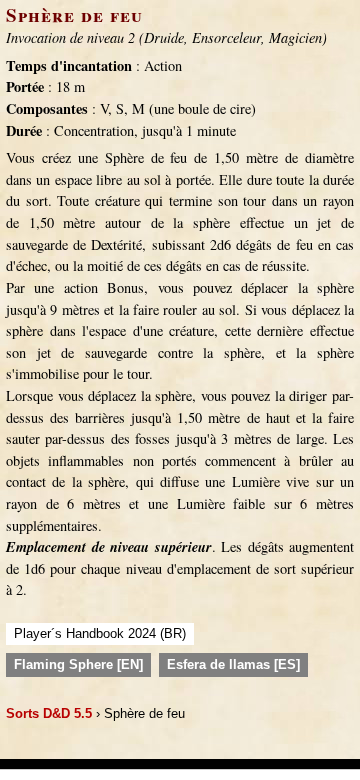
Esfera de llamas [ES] (233, 664)
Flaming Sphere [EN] (78, 664)
